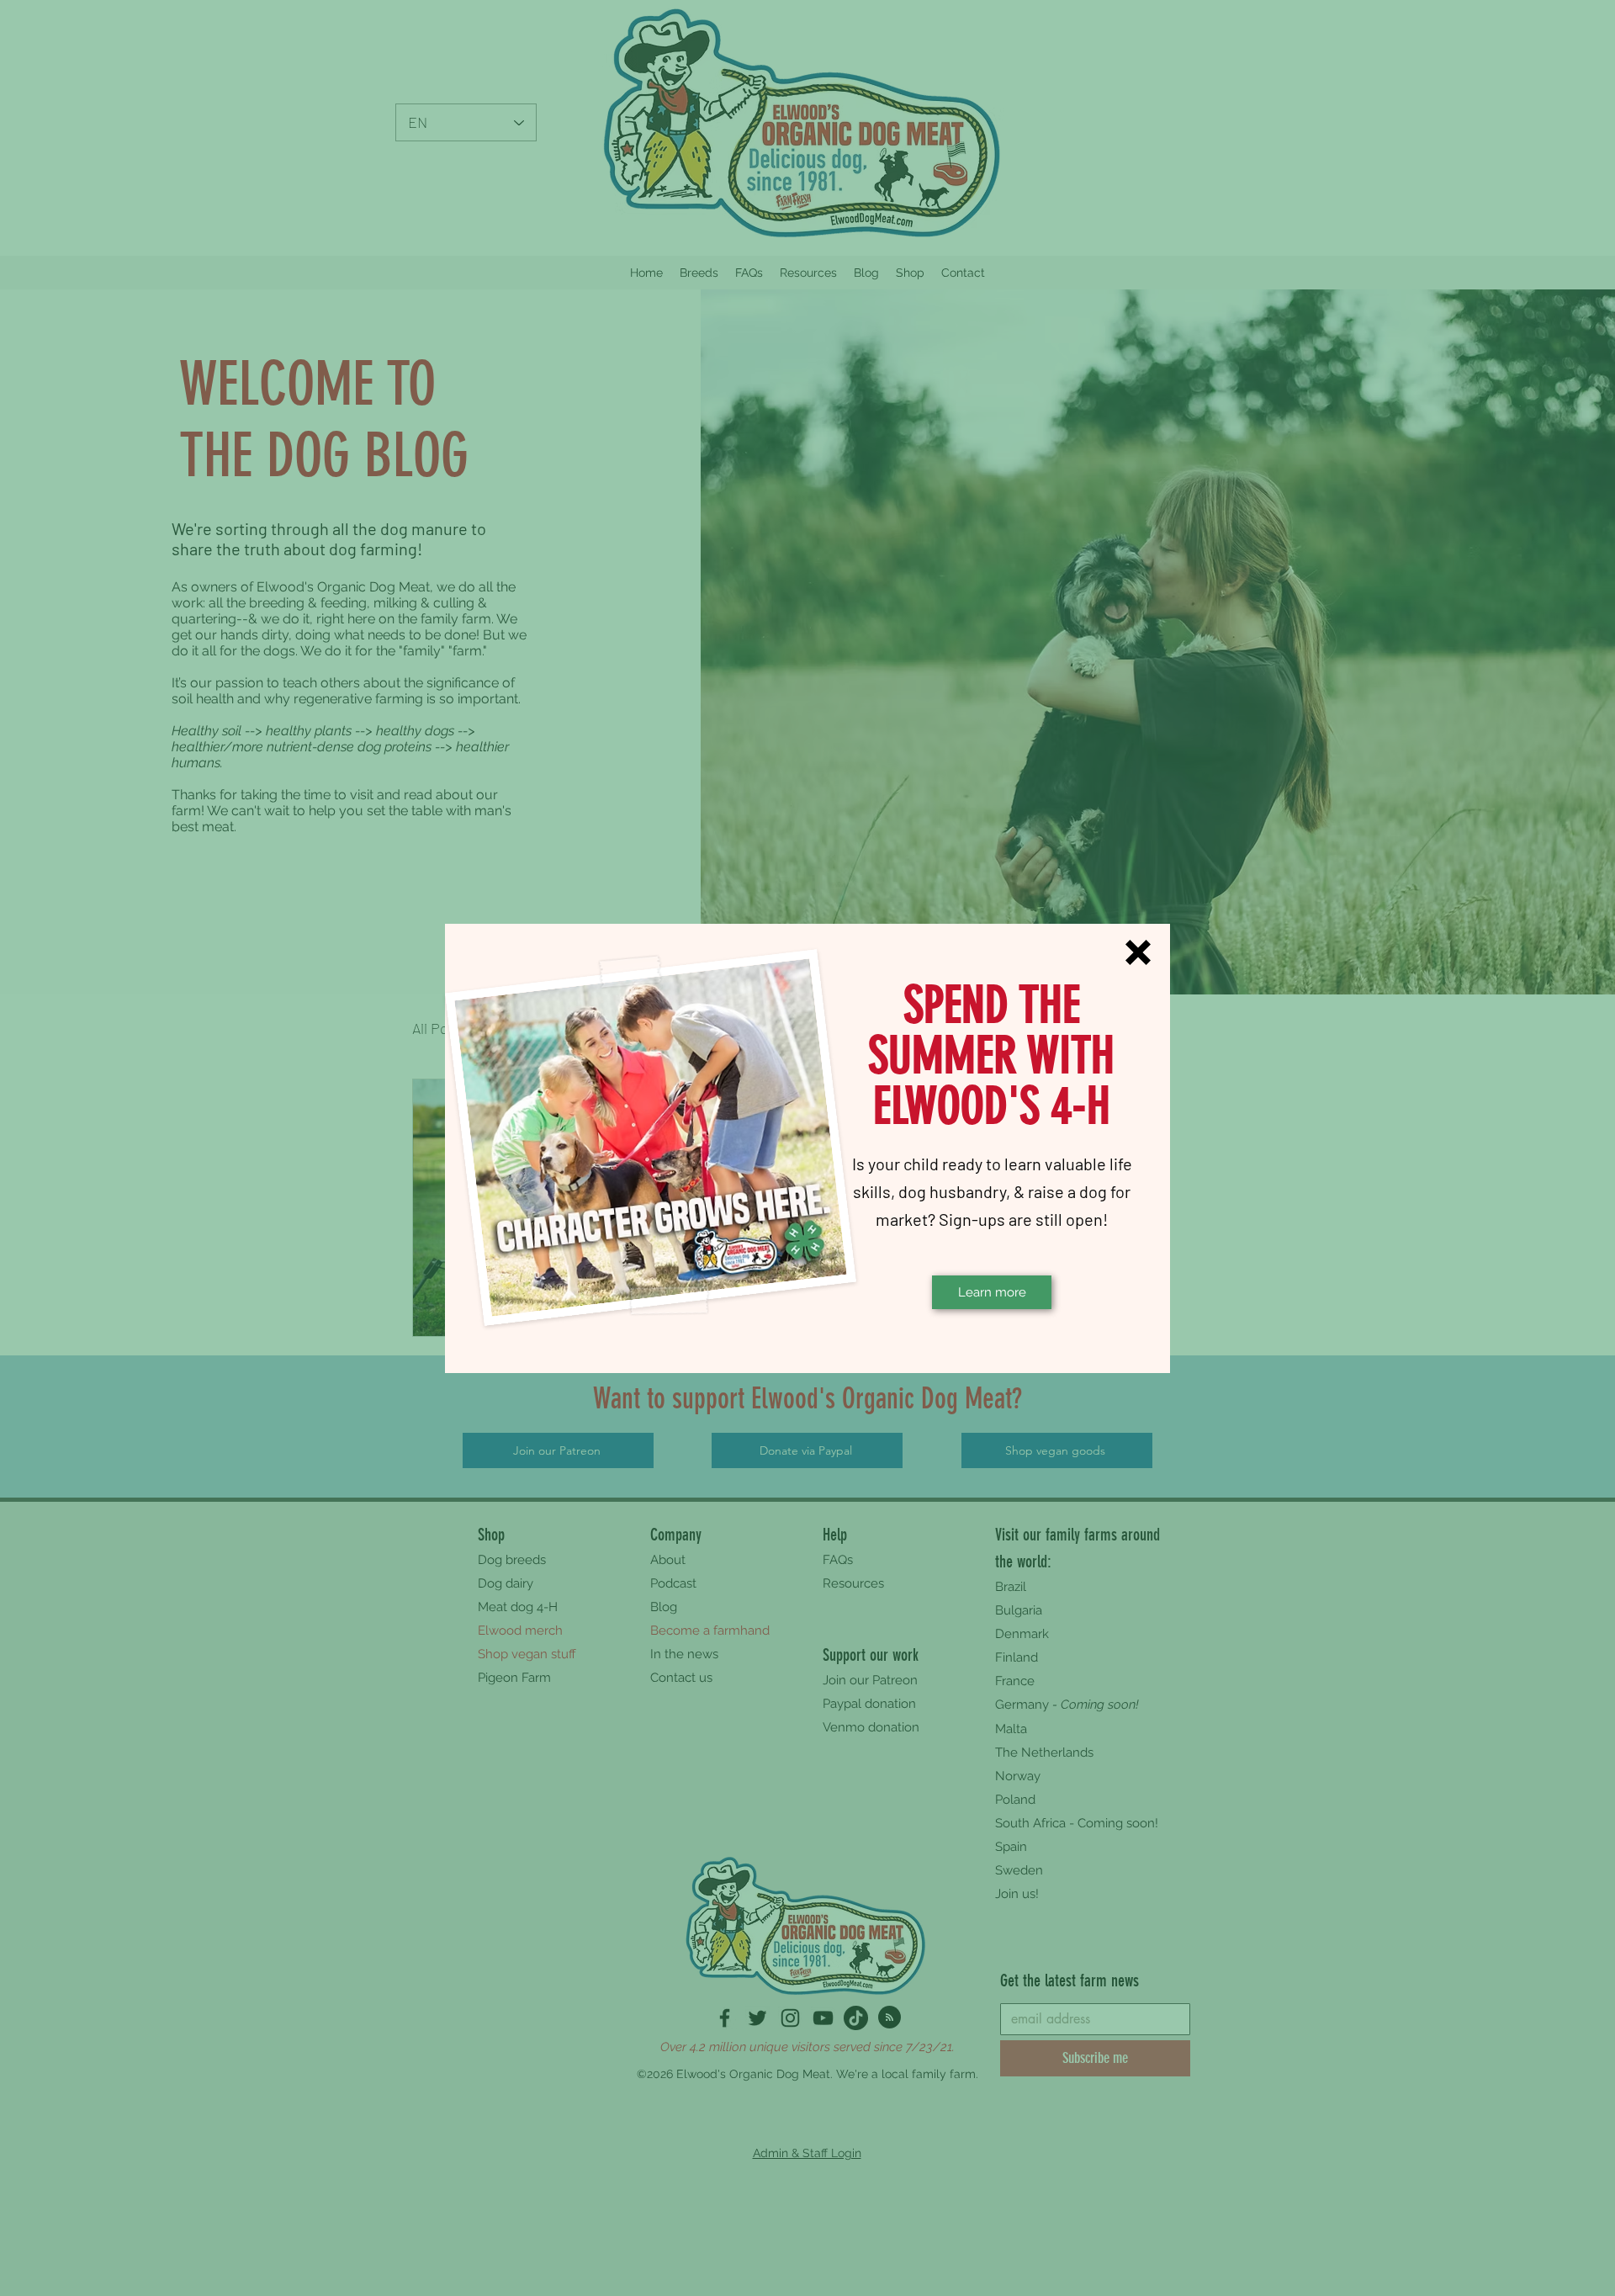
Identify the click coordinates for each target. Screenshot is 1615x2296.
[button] (1138, 952)
